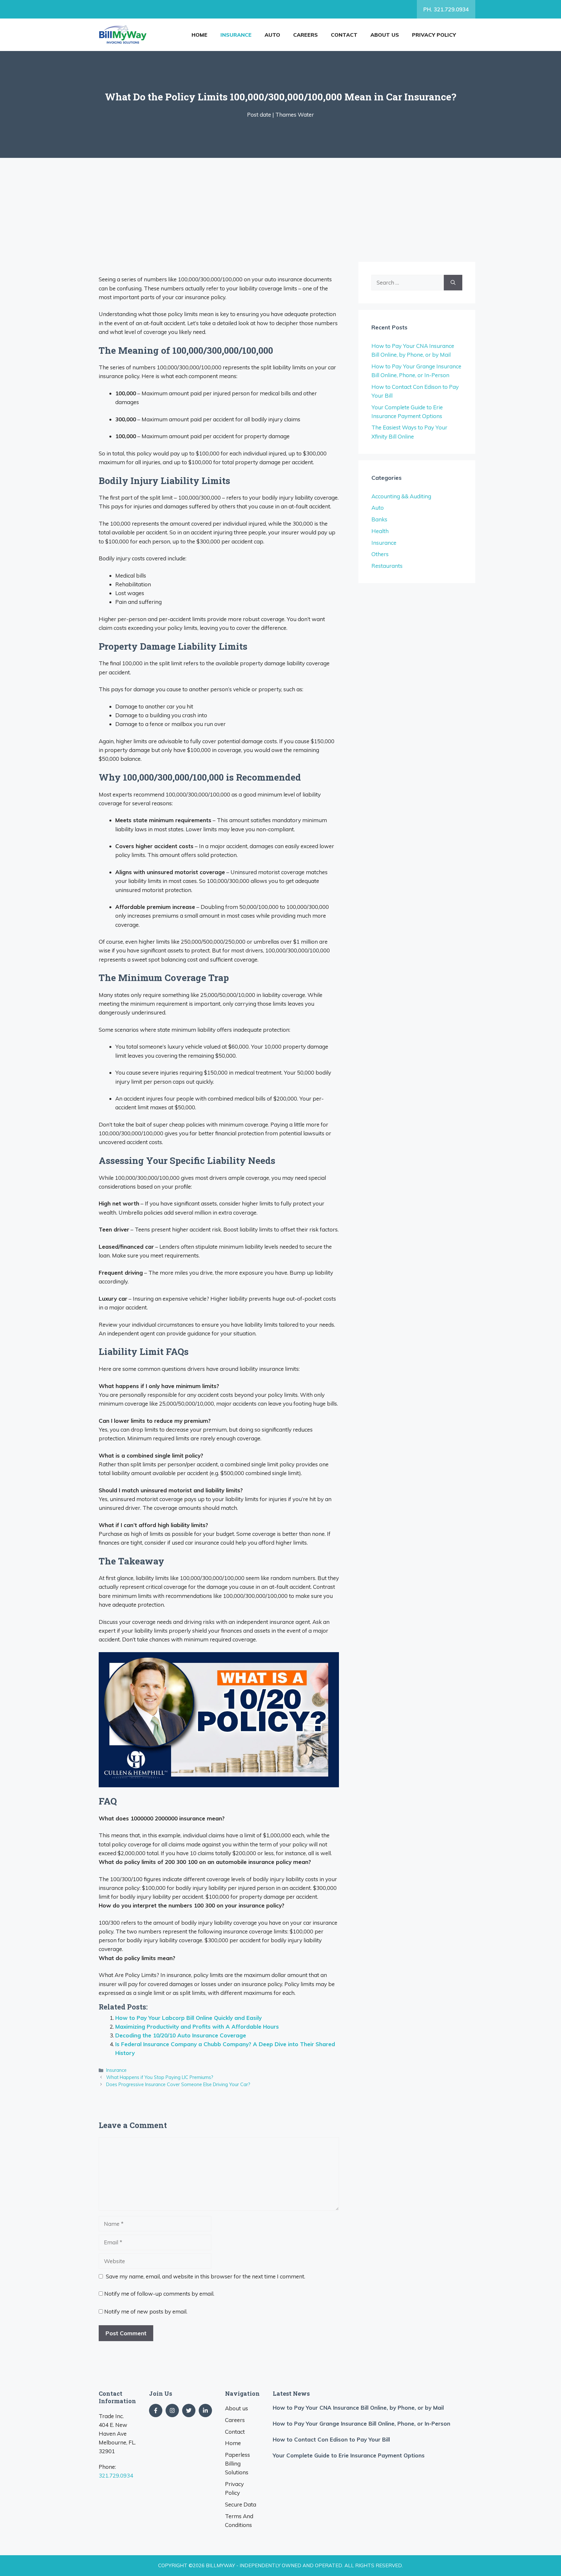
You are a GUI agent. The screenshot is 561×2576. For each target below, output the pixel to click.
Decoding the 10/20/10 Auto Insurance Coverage (181, 2035)
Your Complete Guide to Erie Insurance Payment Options (349, 2455)
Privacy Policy (434, 35)
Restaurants (387, 566)
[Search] (453, 283)
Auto (272, 35)
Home (199, 35)
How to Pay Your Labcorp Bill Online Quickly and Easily (188, 2018)
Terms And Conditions (239, 2520)
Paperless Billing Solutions (237, 2463)
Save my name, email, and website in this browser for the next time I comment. (206, 2276)
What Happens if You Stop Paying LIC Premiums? (160, 2077)
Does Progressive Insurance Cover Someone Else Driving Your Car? (178, 2084)
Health (380, 531)
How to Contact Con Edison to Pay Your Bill (331, 2439)
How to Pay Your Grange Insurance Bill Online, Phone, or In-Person (362, 2423)
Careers (305, 35)
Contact (344, 35)
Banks (379, 519)
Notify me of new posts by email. (146, 2311)
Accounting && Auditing (401, 496)
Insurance (236, 35)
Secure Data (241, 2504)
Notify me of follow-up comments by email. (159, 2294)
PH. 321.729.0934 (446, 9)
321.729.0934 (116, 2475)
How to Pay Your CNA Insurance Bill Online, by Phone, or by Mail (358, 2408)
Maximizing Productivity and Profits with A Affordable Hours (197, 2027)
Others (380, 554)
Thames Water (295, 115)
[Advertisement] (280, 207)
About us (385, 35)
